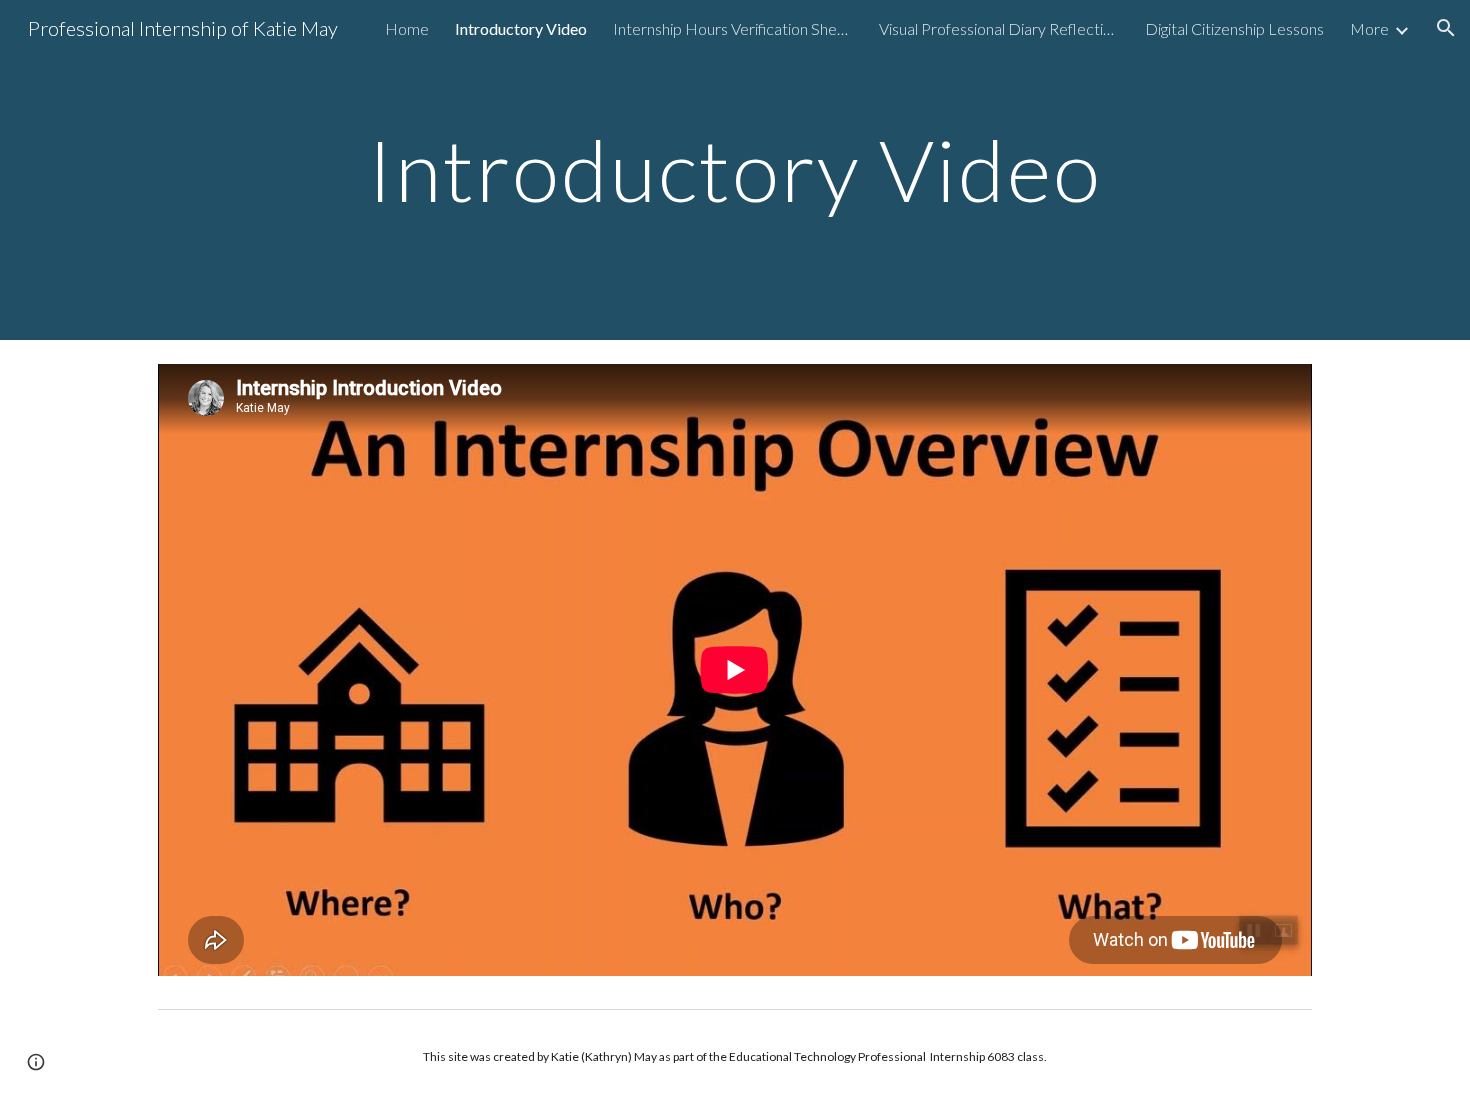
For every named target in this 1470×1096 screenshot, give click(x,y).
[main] (735, 169)
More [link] (1369, 28)
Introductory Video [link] (521, 28)
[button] (1446, 28)
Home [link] (407, 28)
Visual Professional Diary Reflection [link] (999, 28)
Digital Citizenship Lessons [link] (1234, 28)
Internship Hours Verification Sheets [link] (733, 28)
